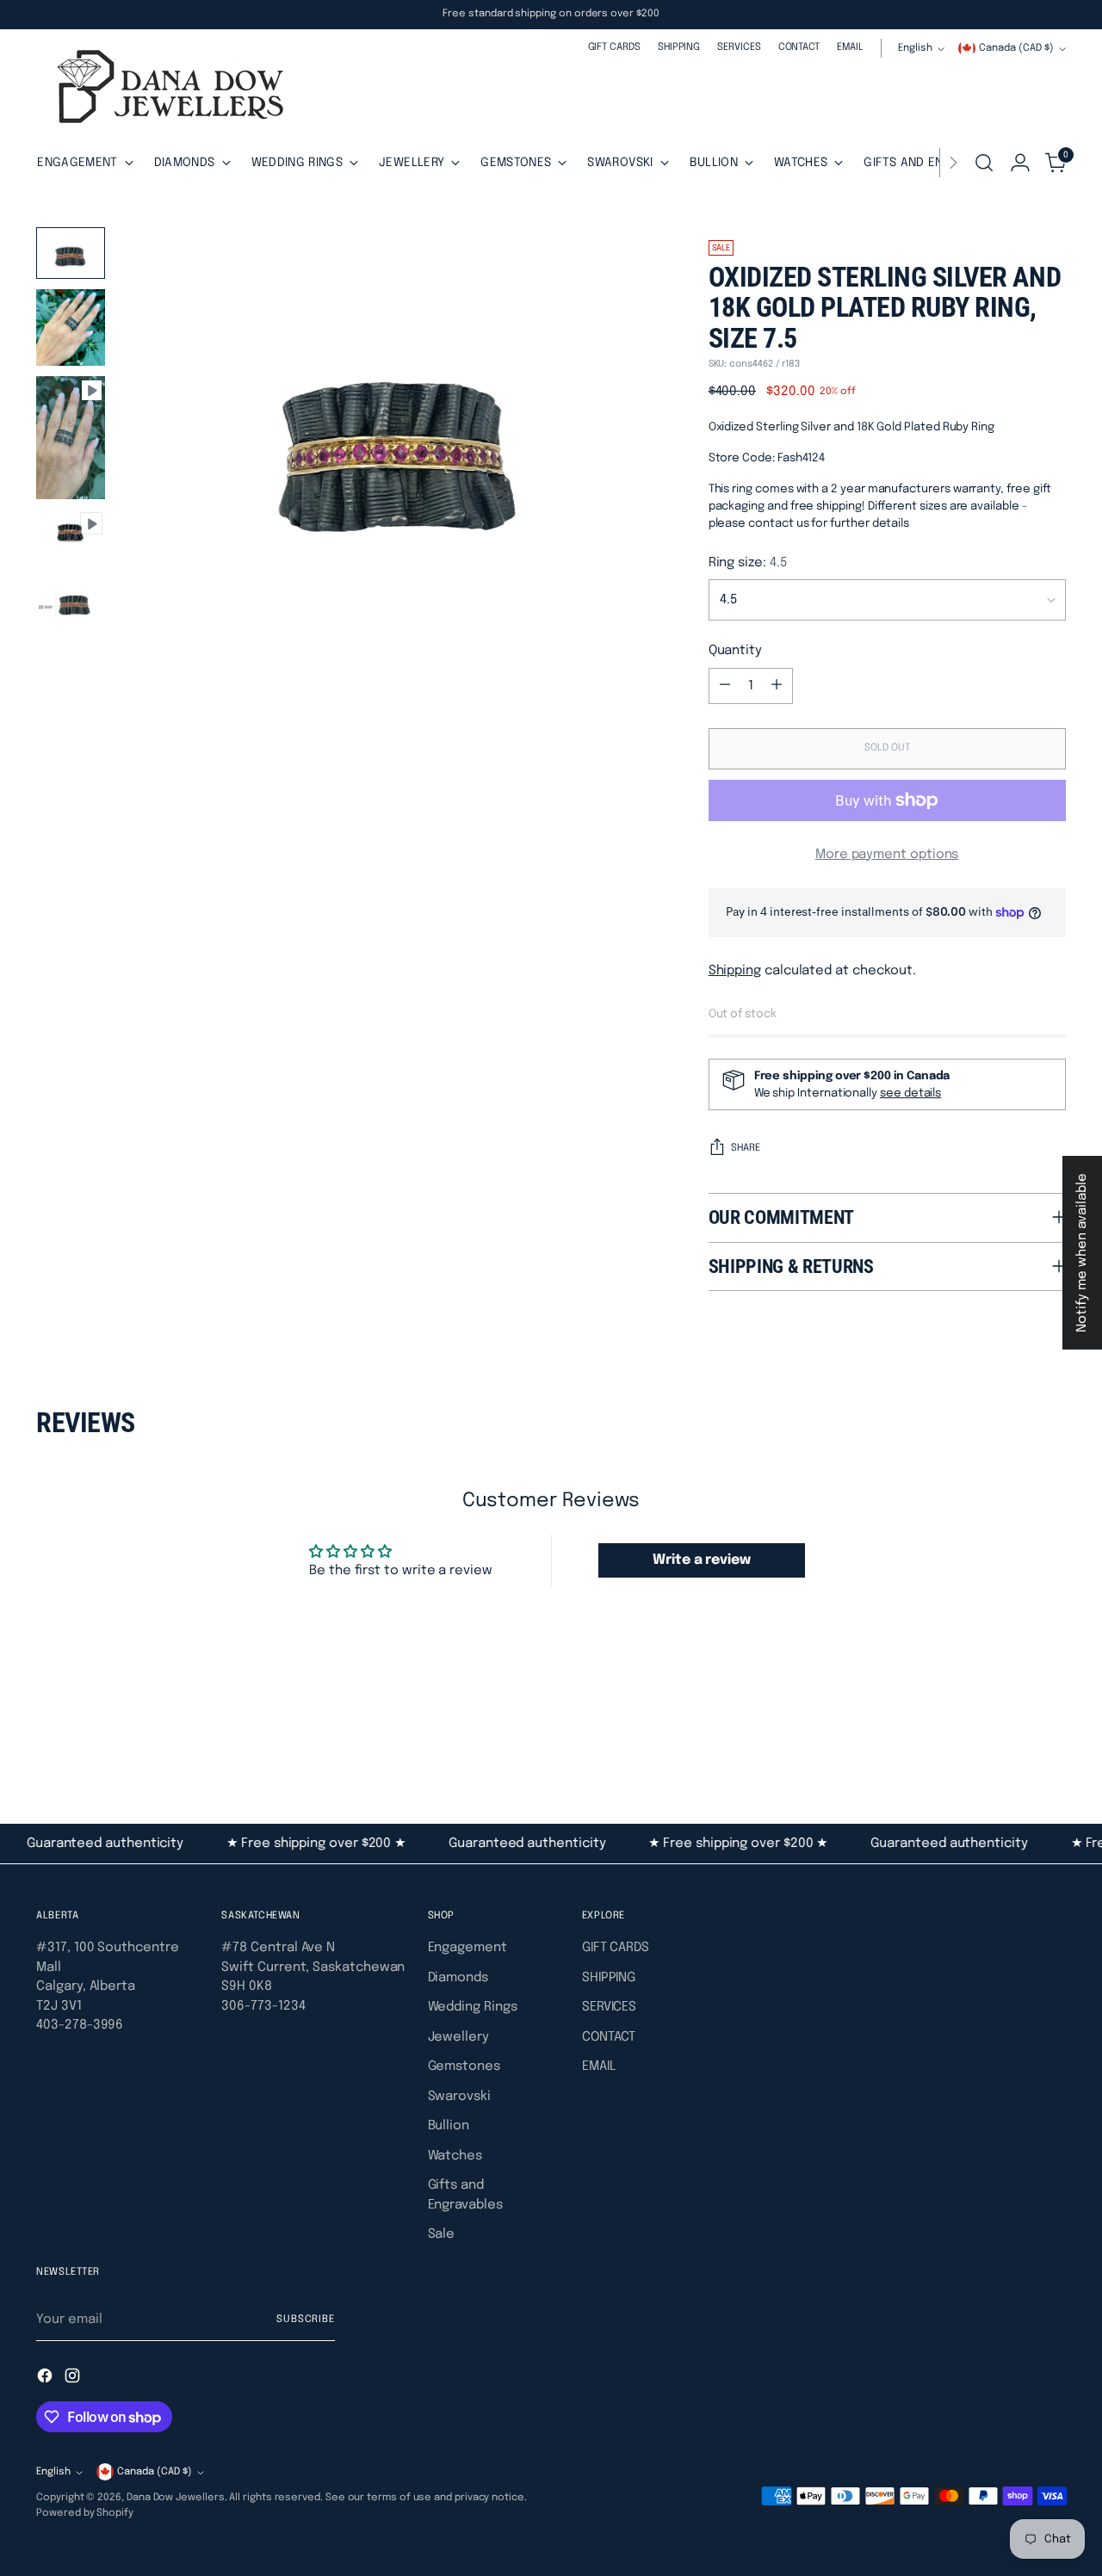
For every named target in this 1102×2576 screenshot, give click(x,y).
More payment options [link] (887, 855)
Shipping (735, 971)
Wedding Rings (473, 2007)
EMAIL (599, 2066)
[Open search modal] (984, 163)
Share (746, 1148)
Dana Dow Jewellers (176, 2498)
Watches (455, 2156)
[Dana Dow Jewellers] (165, 90)
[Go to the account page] (1020, 163)
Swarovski (459, 2097)
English (915, 48)
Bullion (449, 2126)
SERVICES (609, 2007)
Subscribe (306, 2320)
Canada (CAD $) (1016, 48)
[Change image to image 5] (71, 605)
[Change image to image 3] (71, 437)
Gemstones (464, 2066)
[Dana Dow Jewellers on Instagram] (74, 2379)
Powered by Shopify (85, 2513)
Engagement (467, 1948)
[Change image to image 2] (71, 327)
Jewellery (458, 2037)
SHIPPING (609, 1978)
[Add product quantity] (777, 686)
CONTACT (609, 2037)
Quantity (735, 651)
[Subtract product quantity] (725, 686)
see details (910, 1093)
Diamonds (458, 1978)
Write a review (702, 1560)
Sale (442, 2234)
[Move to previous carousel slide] (1012, 1731)
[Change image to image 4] (71, 529)
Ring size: (748, 563)
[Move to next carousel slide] (1051, 1730)
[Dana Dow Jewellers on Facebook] (46, 2379)
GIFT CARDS (616, 1948)
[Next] (953, 163)
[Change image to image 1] (71, 253)
